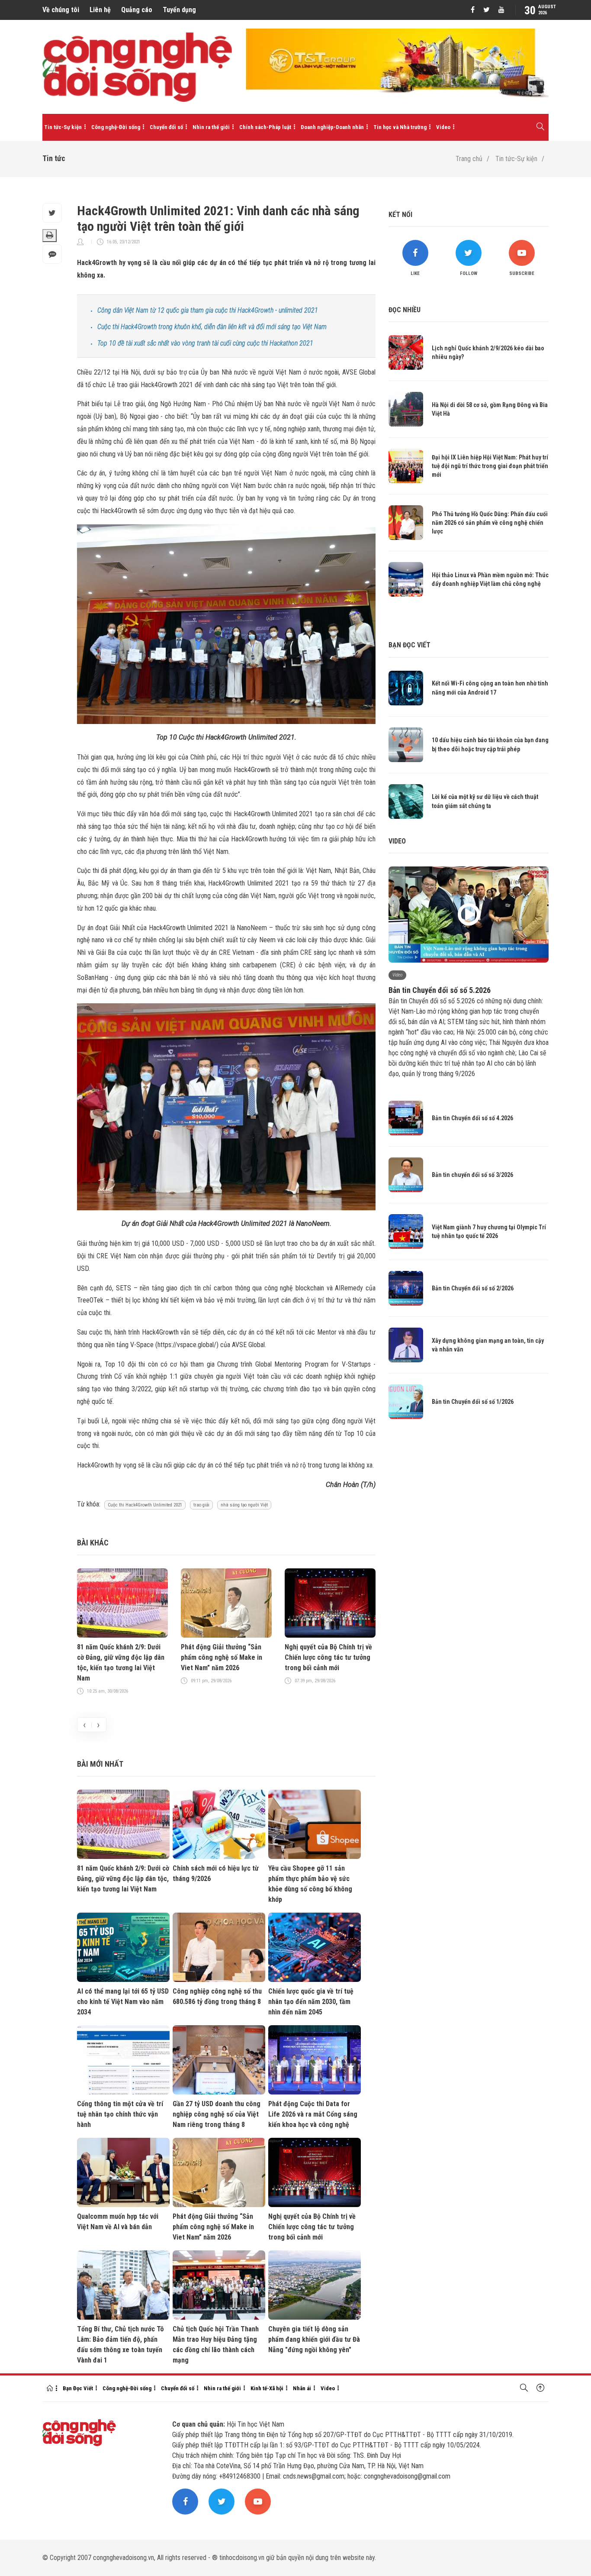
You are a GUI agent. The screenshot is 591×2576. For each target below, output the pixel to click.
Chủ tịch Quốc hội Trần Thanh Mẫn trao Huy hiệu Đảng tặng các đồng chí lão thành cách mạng (216, 2345)
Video (443, 127)
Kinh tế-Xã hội (267, 2388)
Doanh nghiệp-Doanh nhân (332, 127)
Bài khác (93, 1543)
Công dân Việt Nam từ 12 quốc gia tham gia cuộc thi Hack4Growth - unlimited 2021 (208, 310)
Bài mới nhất (100, 1764)
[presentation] (84, 1725)
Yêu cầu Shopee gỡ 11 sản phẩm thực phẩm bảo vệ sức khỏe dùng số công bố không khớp (310, 1884)
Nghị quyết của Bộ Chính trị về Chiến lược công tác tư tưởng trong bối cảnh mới (328, 1657)
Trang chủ (469, 159)
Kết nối (400, 215)
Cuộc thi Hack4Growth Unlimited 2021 (145, 1505)
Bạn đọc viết (410, 645)
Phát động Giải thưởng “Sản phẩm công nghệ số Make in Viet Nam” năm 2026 (222, 1657)
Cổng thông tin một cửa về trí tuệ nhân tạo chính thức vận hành (120, 2114)
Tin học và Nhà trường (400, 127)
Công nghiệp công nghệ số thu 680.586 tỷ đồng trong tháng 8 (217, 1996)
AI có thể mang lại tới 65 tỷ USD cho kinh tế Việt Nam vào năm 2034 (123, 2002)
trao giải (201, 1505)
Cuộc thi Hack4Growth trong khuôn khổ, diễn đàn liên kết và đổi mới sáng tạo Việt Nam (212, 327)
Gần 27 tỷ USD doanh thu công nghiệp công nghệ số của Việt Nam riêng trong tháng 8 (217, 2114)
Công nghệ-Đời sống (116, 127)
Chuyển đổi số (166, 127)
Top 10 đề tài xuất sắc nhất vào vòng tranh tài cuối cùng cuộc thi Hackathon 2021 (205, 343)
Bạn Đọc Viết (78, 2388)
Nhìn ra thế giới (211, 127)
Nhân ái (302, 2388)
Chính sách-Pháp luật (265, 127)
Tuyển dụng (179, 10)
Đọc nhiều (405, 310)
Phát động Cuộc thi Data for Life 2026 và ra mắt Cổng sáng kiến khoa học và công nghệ (313, 2114)
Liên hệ (100, 10)
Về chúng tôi (61, 10)
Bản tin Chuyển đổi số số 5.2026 (440, 990)
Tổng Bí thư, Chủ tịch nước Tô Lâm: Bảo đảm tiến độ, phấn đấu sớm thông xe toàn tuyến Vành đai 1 (120, 2345)
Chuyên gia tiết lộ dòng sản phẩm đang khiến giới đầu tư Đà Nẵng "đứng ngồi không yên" (314, 2339)
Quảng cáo (137, 10)
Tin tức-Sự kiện (63, 127)
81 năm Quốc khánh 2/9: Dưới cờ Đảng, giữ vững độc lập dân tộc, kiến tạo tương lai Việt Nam (121, 1663)
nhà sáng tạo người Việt (244, 1505)
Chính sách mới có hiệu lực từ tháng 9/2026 (216, 1873)
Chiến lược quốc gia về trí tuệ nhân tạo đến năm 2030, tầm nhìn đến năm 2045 (311, 2002)
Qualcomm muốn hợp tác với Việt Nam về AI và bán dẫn (118, 2222)
